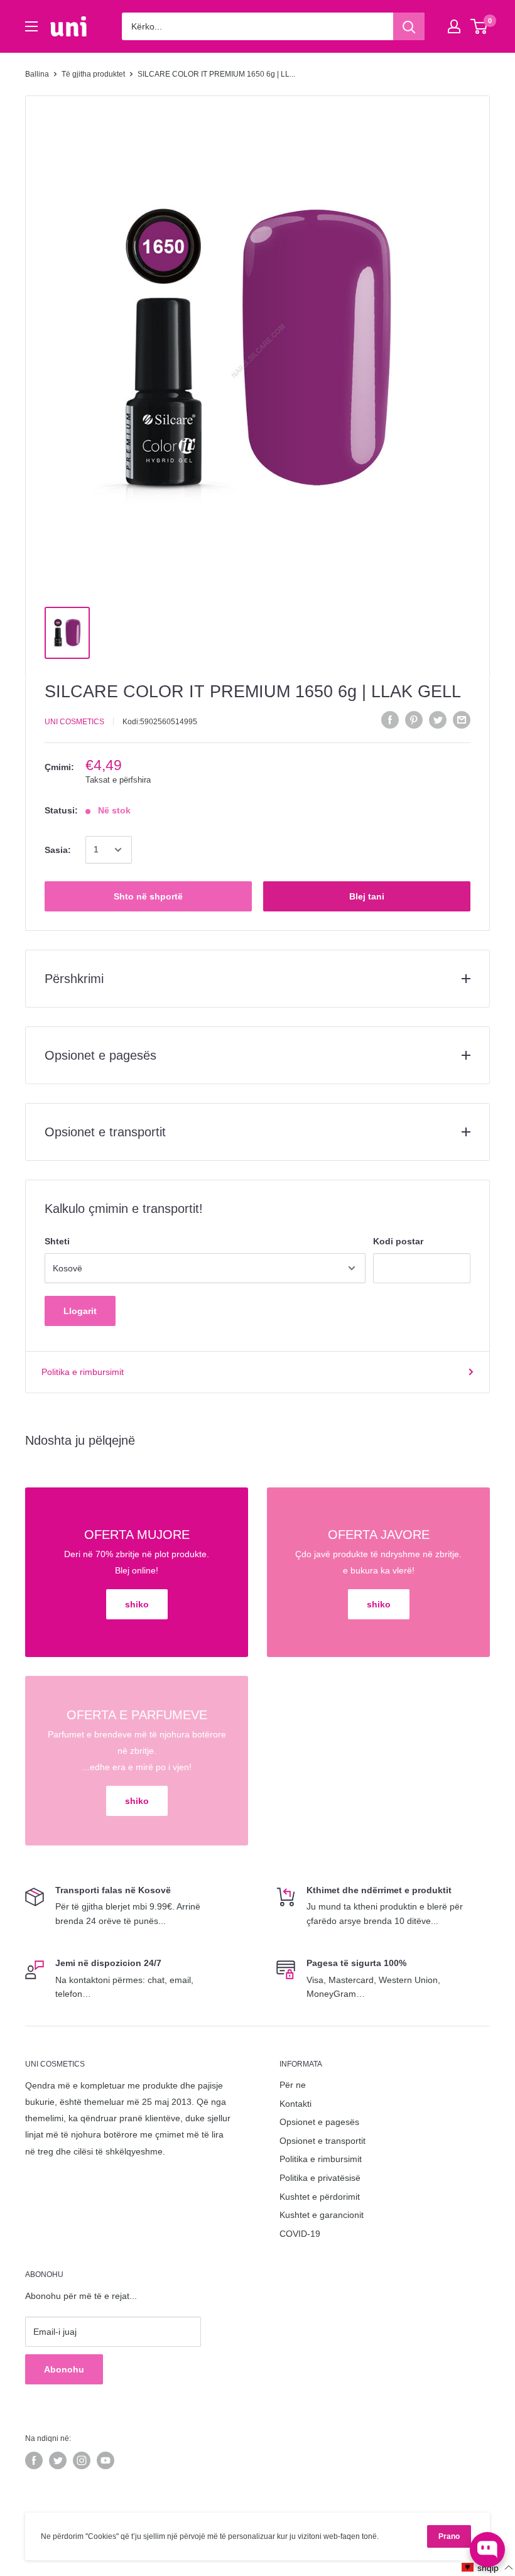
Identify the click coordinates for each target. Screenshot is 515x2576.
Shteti (57, 1241)
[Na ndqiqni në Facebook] (34, 2460)
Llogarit (80, 1311)
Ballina (37, 74)
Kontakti (295, 2104)
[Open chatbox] (487, 2550)
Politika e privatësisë (320, 2178)
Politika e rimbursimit (83, 1372)
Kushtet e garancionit (322, 2215)
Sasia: (58, 850)
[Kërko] (409, 26)
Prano (449, 2536)
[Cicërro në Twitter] (438, 720)
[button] (488, 2568)
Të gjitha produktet (93, 74)
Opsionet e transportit (323, 2141)
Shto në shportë (148, 896)
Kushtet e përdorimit (320, 2197)
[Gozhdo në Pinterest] (414, 720)
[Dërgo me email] (462, 720)
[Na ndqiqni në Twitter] (58, 2460)
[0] (480, 26)
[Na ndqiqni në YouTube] (106, 2460)
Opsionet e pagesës (319, 2122)
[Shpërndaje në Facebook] (390, 720)
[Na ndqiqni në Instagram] (82, 2460)
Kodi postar (398, 1241)
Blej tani (367, 896)
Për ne (293, 2085)
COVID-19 (300, 2234)
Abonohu (64, 2369)
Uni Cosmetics (74, 722)
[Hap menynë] (31, 26)
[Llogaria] (454, 26)
